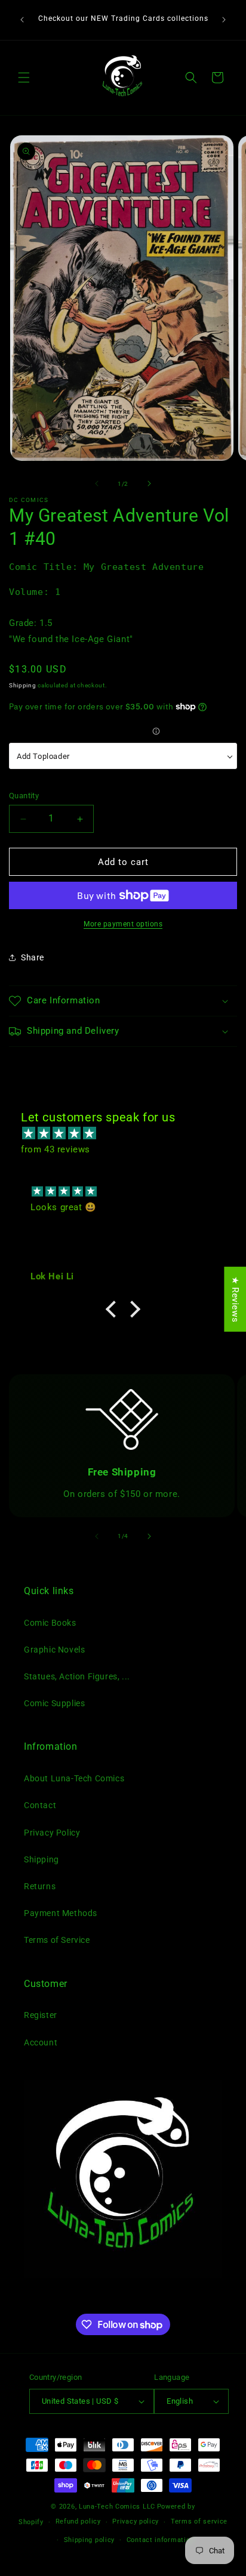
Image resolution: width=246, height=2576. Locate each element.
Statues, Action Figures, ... (77, 1676)
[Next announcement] (224, 20)
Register (41, 2015)
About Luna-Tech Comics (74, 1778)
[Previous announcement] (22, 20)
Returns (40, 1886)
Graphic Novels (54, 1650)
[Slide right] (149, 483)
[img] (129, 1133)
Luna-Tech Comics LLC (117, 2507)
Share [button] (33, 957)
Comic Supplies (54, 1703)
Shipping (23, 685)
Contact (40, 1805)
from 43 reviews (56, 1149)
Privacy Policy (52, 1833)
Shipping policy (90, 2540)
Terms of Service (57, 1940)
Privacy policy (136, 2521)
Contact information (160, 2540)
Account (41, 2042)
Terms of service (199, 2521)
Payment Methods (61, 1913)
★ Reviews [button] (235, 1299)
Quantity (24, 796)
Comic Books (50, 1623)
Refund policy (78, 2521)
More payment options (123, 924)
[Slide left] (97, 483)
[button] (24, 78)
